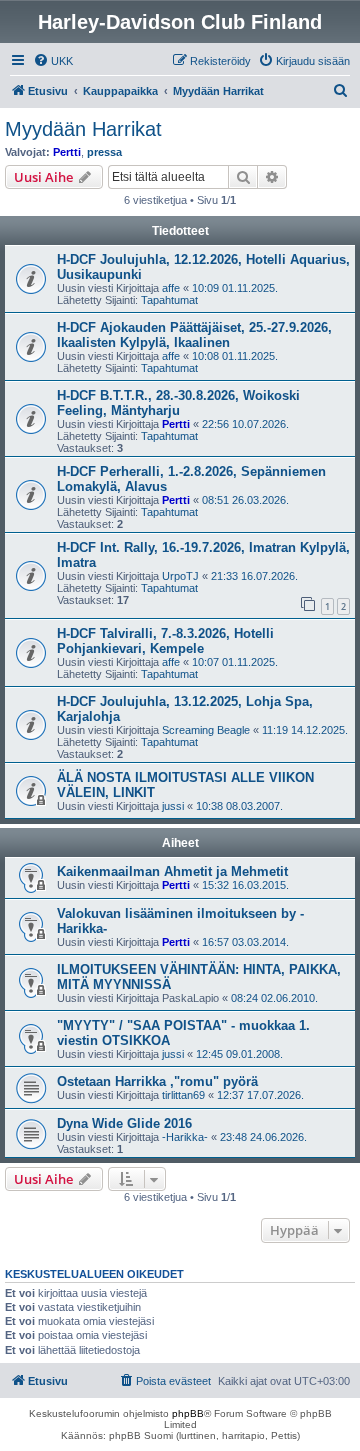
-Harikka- (185, 1137)
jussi (173, 806)
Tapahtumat (169, 300)
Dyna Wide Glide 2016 (124, 1123)
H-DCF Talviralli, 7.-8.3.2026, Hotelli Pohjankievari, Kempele (165, 641)
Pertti (67, 152)
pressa (104, 152)
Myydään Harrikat (83, 129)
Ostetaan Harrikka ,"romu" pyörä (157, 1081)
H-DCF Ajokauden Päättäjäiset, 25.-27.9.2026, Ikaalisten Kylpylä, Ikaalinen (194, 335)
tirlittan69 (183, 1095)
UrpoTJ (180, 576)
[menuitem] (53, 61)
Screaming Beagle (206, 730)
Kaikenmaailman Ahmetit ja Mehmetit (172, 871)
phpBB (188, 1413)
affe (171, 288)
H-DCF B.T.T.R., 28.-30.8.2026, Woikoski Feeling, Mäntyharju (178, 403)
